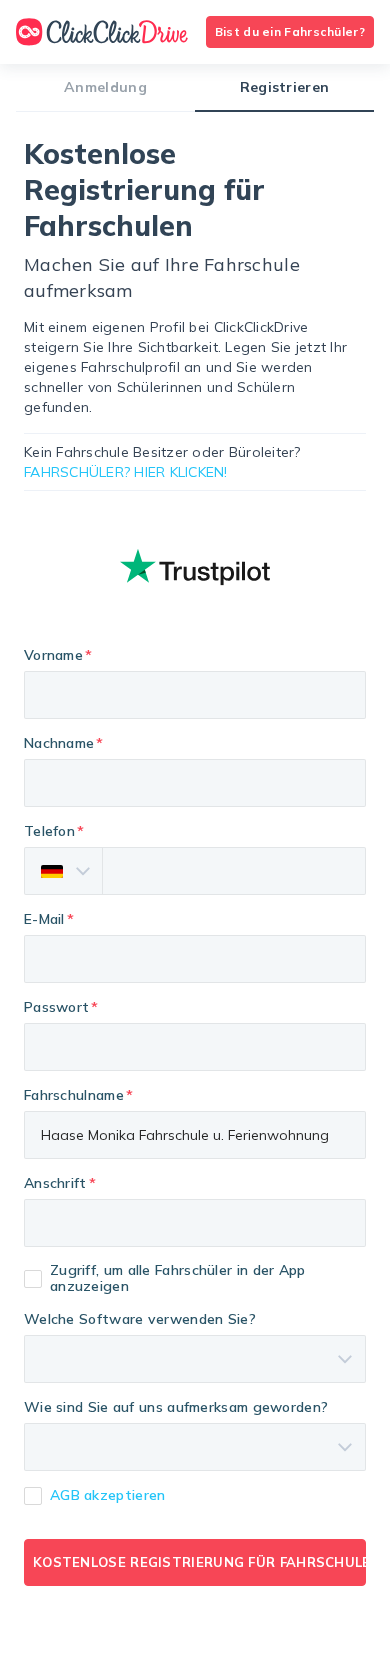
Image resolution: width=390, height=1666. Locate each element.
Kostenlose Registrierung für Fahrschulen (199, 1562)
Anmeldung (105, 87)
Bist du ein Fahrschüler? (290, 31)
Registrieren (285, 87)
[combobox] (195, 1223)
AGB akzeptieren (108, 1495)
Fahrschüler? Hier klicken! (126, 472)
